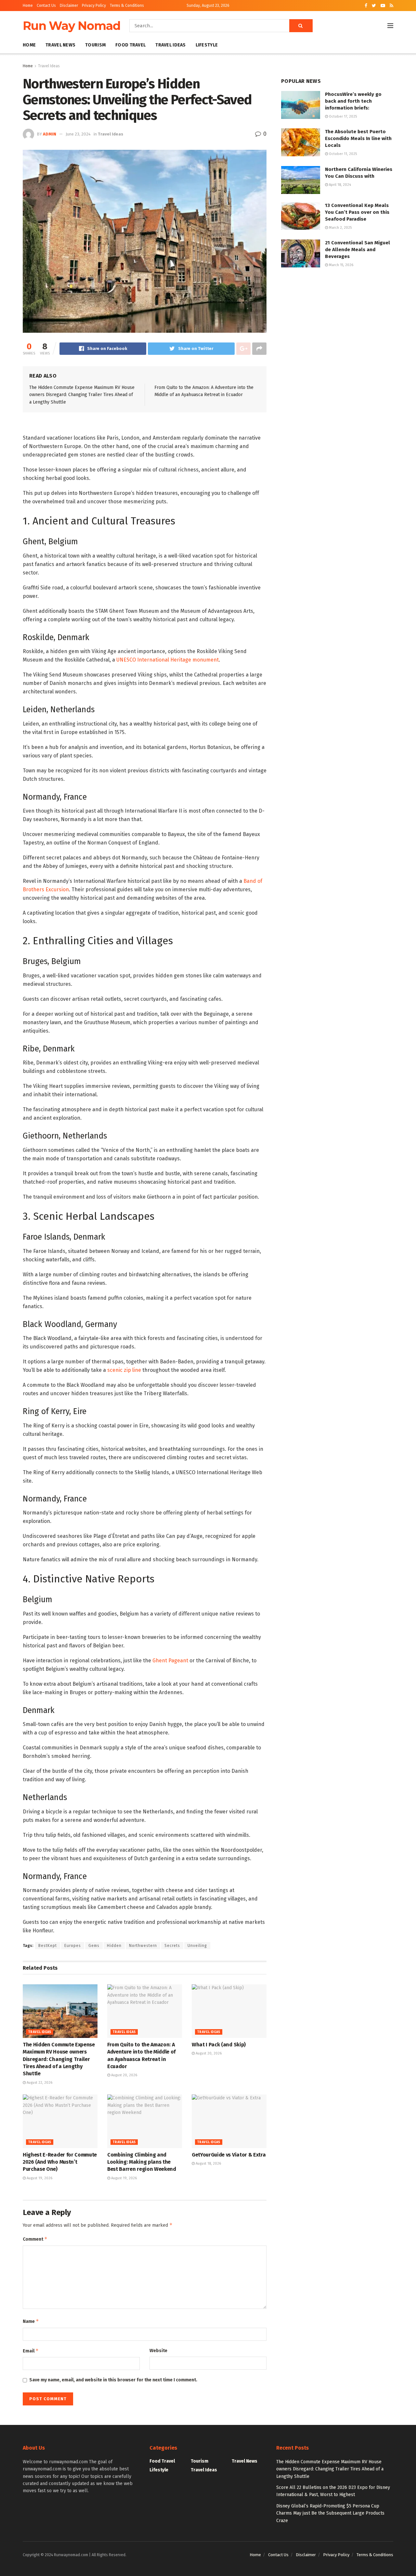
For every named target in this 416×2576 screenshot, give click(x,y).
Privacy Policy (94, 6)
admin (50, 134)
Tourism (95, 45)
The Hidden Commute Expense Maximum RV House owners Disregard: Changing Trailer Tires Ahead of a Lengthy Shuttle (82, 395)
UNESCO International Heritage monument (168, 660)
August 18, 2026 (208, 2164)
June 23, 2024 (78, 134)
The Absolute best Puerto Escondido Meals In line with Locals (358, 138)
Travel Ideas (170, 45)
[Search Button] (301, 26)
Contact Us (46, 6)
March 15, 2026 (341, 265)
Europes (73, 1946)
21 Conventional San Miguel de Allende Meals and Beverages (357, 250)
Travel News (60, 45)
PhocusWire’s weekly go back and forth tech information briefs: (353, 101)
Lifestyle (207, 45)
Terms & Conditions (127, 6)
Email (31, 2351)
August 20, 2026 (124, 2075)
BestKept (48, 1946)
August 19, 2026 (39, 2178)
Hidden (114, 1946)
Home (28, 6)
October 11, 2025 (342, 154)
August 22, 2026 (39, 2083)
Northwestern (143, 1946)
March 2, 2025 (340, 228)
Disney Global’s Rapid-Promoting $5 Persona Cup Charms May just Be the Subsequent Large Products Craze (330, 2513)
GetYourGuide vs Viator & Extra (229, 2155)
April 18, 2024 (339, 185)
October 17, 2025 (342, 116)
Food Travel (130, 45)
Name (31, 2321)
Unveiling (197, 1946)
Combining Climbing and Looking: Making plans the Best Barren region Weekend (142, 2162)
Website (158, 2351)
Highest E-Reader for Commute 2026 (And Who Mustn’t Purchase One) (60, 2162)
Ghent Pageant (170, 1661)
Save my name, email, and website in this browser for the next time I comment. (113, 2380)
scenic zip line (124, 1370)
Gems (94, 1946)
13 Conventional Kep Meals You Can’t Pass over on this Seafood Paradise (357, 212)
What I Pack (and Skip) (219, 2045)
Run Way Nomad (71, 26)
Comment (35, 2239)
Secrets (172, 1946)
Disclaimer (69, 6)
